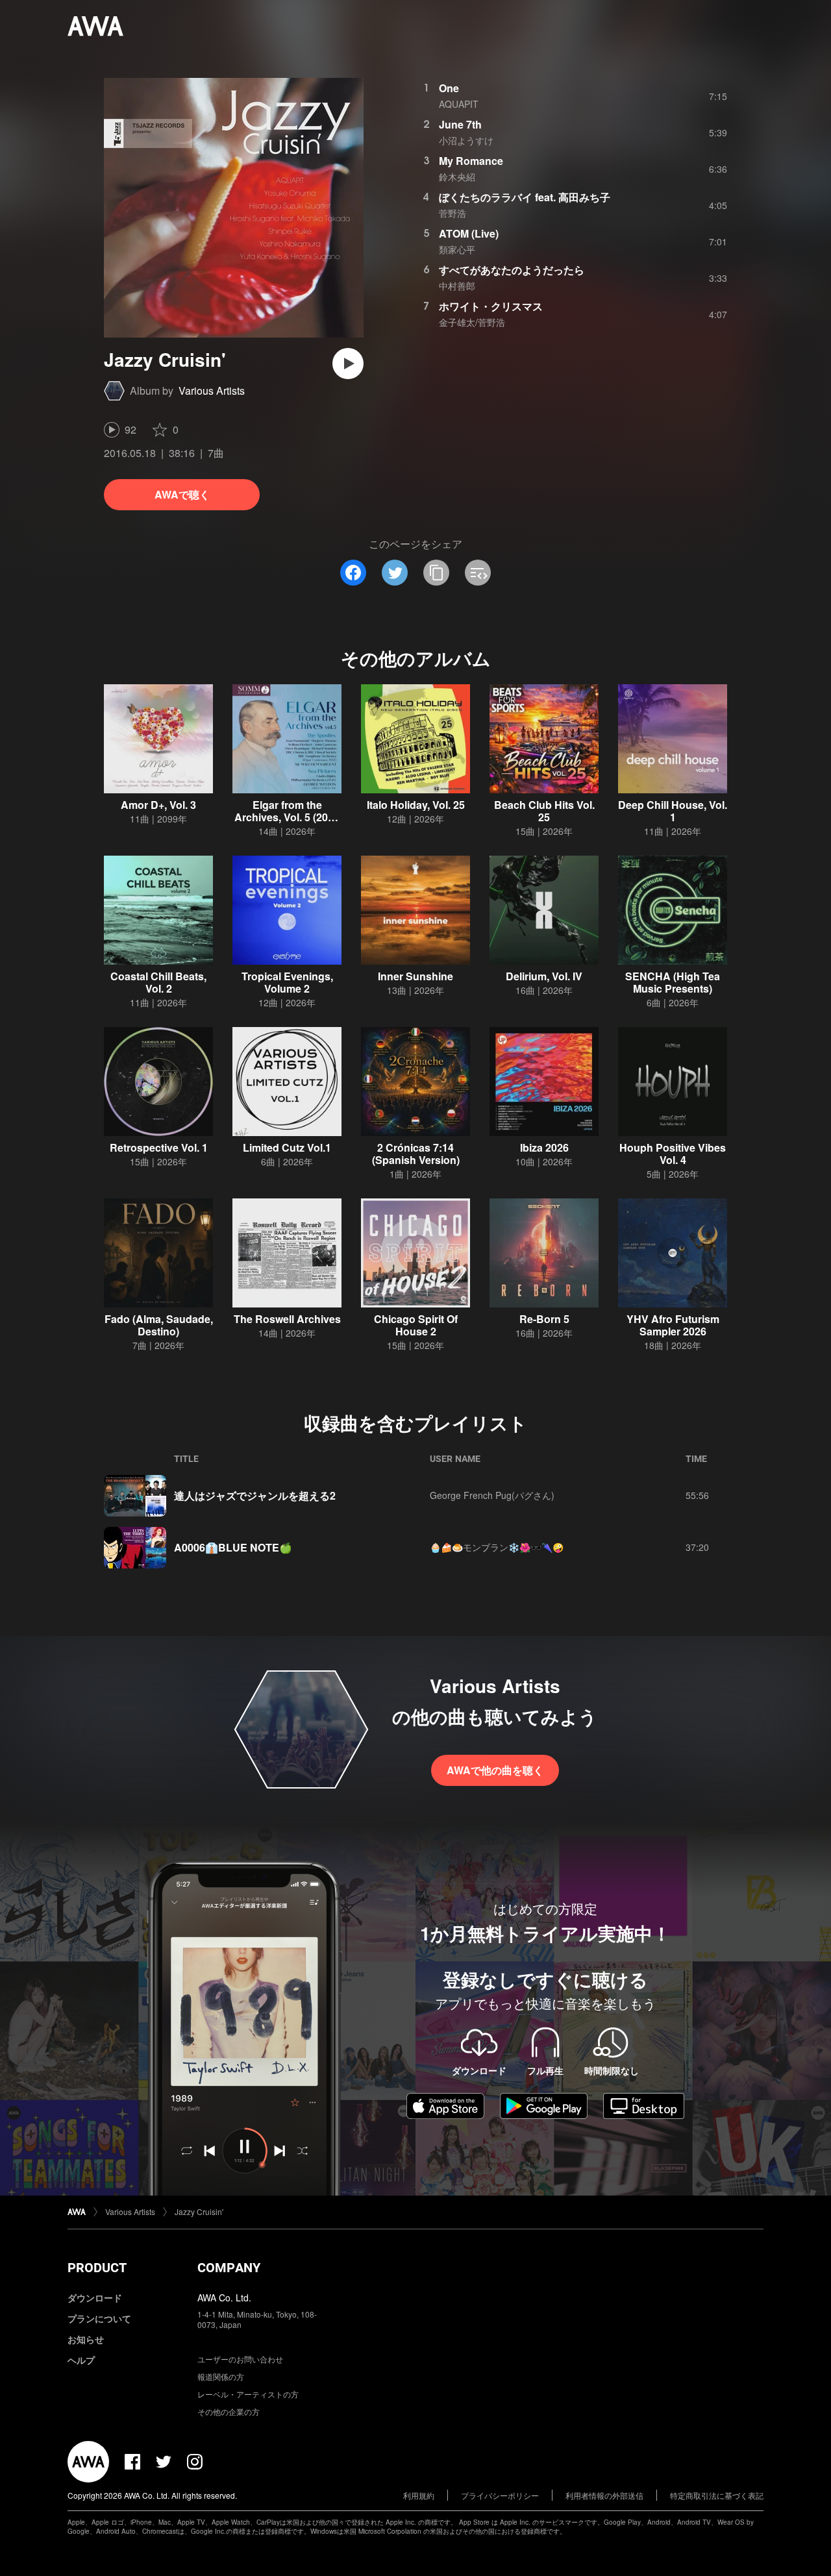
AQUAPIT (459, 104)
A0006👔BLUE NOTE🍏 (233, 1547)
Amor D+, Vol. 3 (158, 805)
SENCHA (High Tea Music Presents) (673, 982)
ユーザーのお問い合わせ (240, 2359)
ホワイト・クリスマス (491, 306)
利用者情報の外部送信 (604, 2495)
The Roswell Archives (287, 1319)
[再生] (348, 364)
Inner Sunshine (415, 976)
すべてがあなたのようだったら (512, 270)
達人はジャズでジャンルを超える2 (255, 1495)
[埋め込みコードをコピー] (478, 573)
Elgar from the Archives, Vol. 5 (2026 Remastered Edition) (287, 817)
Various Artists (212, 390)
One (449, 88)
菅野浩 (453, 213)
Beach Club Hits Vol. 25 (544, 811)
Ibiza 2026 (544, 1147)
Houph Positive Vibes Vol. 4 (673, 1154)
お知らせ (86, 2339)
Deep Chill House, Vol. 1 (673, 811)
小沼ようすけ (466, 140)
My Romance (471, 161)
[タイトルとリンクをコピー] (436, 573)
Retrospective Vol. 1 (159, 1147)
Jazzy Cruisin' (199, 2211)
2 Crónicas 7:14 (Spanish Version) (416, 1154)
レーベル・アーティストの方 (248, 2394)
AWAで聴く (182, 494)
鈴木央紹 (457, 177)
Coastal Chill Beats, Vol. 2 (158, 982)
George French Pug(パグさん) (492, 1495)
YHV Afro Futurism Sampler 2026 (673, 1325)
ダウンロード (95, 2297)
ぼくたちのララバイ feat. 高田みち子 (525, 197)
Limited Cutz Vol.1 (287, 1147)
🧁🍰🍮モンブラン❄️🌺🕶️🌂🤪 (497, 1547)
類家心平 (457, 249)
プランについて (99, 2318)
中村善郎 (457, 286)
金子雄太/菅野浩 (472, 322)
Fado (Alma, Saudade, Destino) (159, 1325)
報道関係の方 (221, 2376)
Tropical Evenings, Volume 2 (287, 982)
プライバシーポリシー (500, 2495)
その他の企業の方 (229, 2411)
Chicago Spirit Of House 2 (416, 1325)
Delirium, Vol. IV (544, 976)
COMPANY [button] (229, 2268)
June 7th (460, 124)
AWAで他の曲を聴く (495, 1770)
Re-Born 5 (544, 1319)
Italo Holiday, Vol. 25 (416, 805)
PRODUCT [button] (97, 2268)
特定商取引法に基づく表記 (717, 2495)
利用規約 (419, 2495)
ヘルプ (81, 2360)
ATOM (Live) (469, 233)
